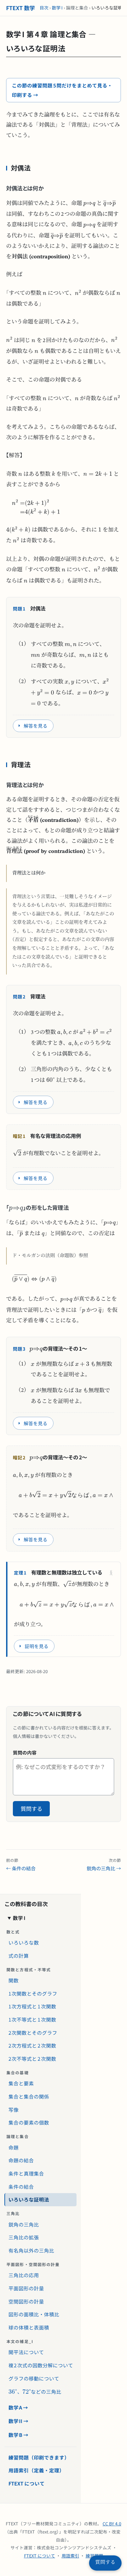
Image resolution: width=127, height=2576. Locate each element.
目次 (44, 8)
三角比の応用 (24, 2275)
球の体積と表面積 (29, 2327)
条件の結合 (21, 2187)
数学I (57, 8)
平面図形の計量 (26, 2288)
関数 (14, 1980)
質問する (31, 1809)
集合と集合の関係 (29, 2096)
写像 (14, 2110)
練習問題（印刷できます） (39, 2457)
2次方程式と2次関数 (32, 2045)
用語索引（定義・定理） (36, 2470)
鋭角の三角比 (24, 2224)
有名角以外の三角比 (31, 2250)
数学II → (19, 2421)
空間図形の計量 (26, 2301)
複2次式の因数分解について (41, 2365)
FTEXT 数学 (20, 8)
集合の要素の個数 (29, 2122)
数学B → (19, 2435)
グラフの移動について (34, 2378)
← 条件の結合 (21, 1865)
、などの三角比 (33, 2390)
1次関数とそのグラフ (33, 1993)
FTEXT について (27, 2483)
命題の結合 (21, 2160)
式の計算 (19, 1956)
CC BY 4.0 (112, 2523)
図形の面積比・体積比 (34, 2314)
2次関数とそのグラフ (33, 2033)
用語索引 (70, 2556)
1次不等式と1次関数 (32, 2019)
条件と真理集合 (26, 2173)
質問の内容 (25, 1752)
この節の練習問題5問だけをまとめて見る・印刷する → (62, 90)
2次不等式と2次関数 (32, 2059)
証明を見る (37, 1646)
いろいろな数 (24, 1942)
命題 (14, 2147)
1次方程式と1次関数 (32, 2006)
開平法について (26, 2352)
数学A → (18, 2407)
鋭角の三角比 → (104, 1865)
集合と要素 (21, 2083)
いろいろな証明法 (29, 2199)
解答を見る (36, 726)
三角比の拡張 (24, 2237)
